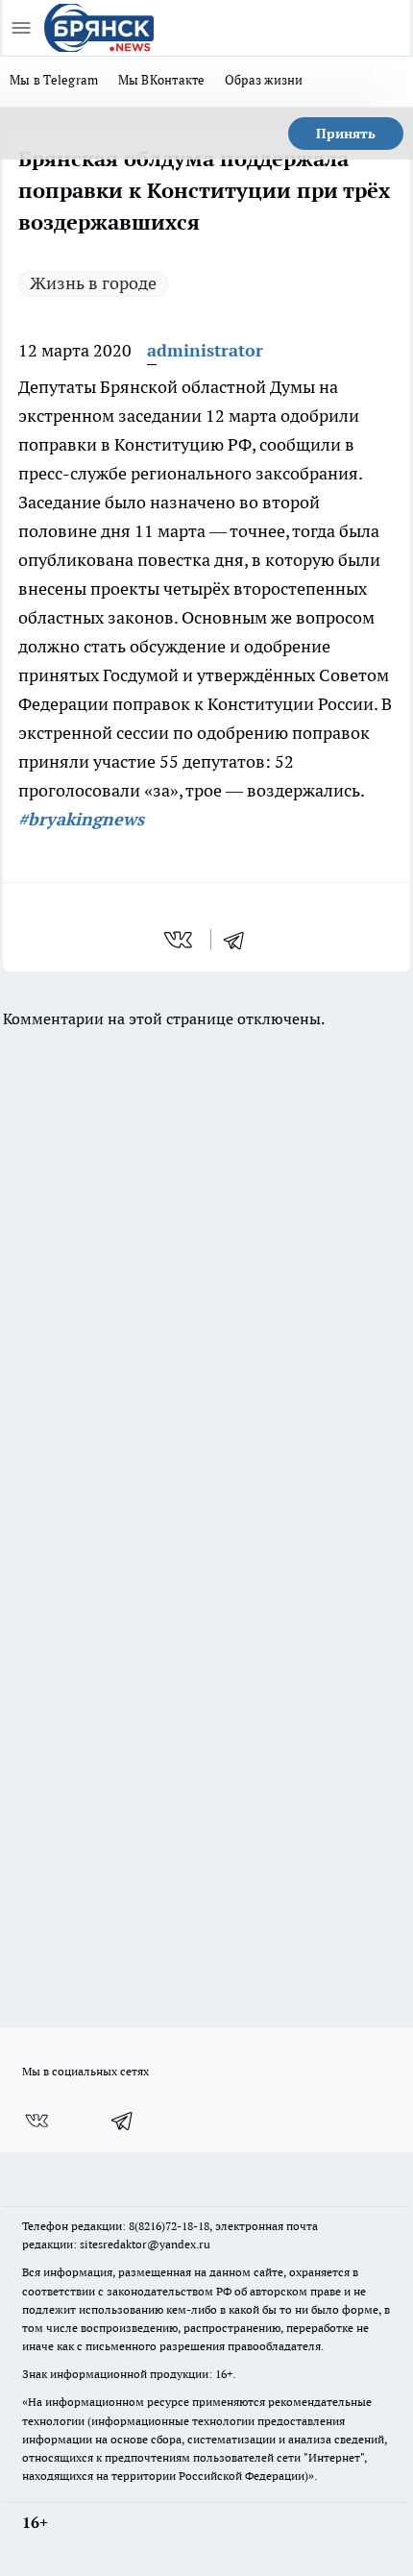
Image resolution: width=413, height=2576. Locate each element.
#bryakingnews (81, 819)
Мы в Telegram (54, 80)
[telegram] (240, 940)
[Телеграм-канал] (123, 2121)
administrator (205, 350)
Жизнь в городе (93, 283)
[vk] (180, 940)
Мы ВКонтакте (162, 80)
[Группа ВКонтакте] (36, 2121)
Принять (346, 134)
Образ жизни (264, 80)
